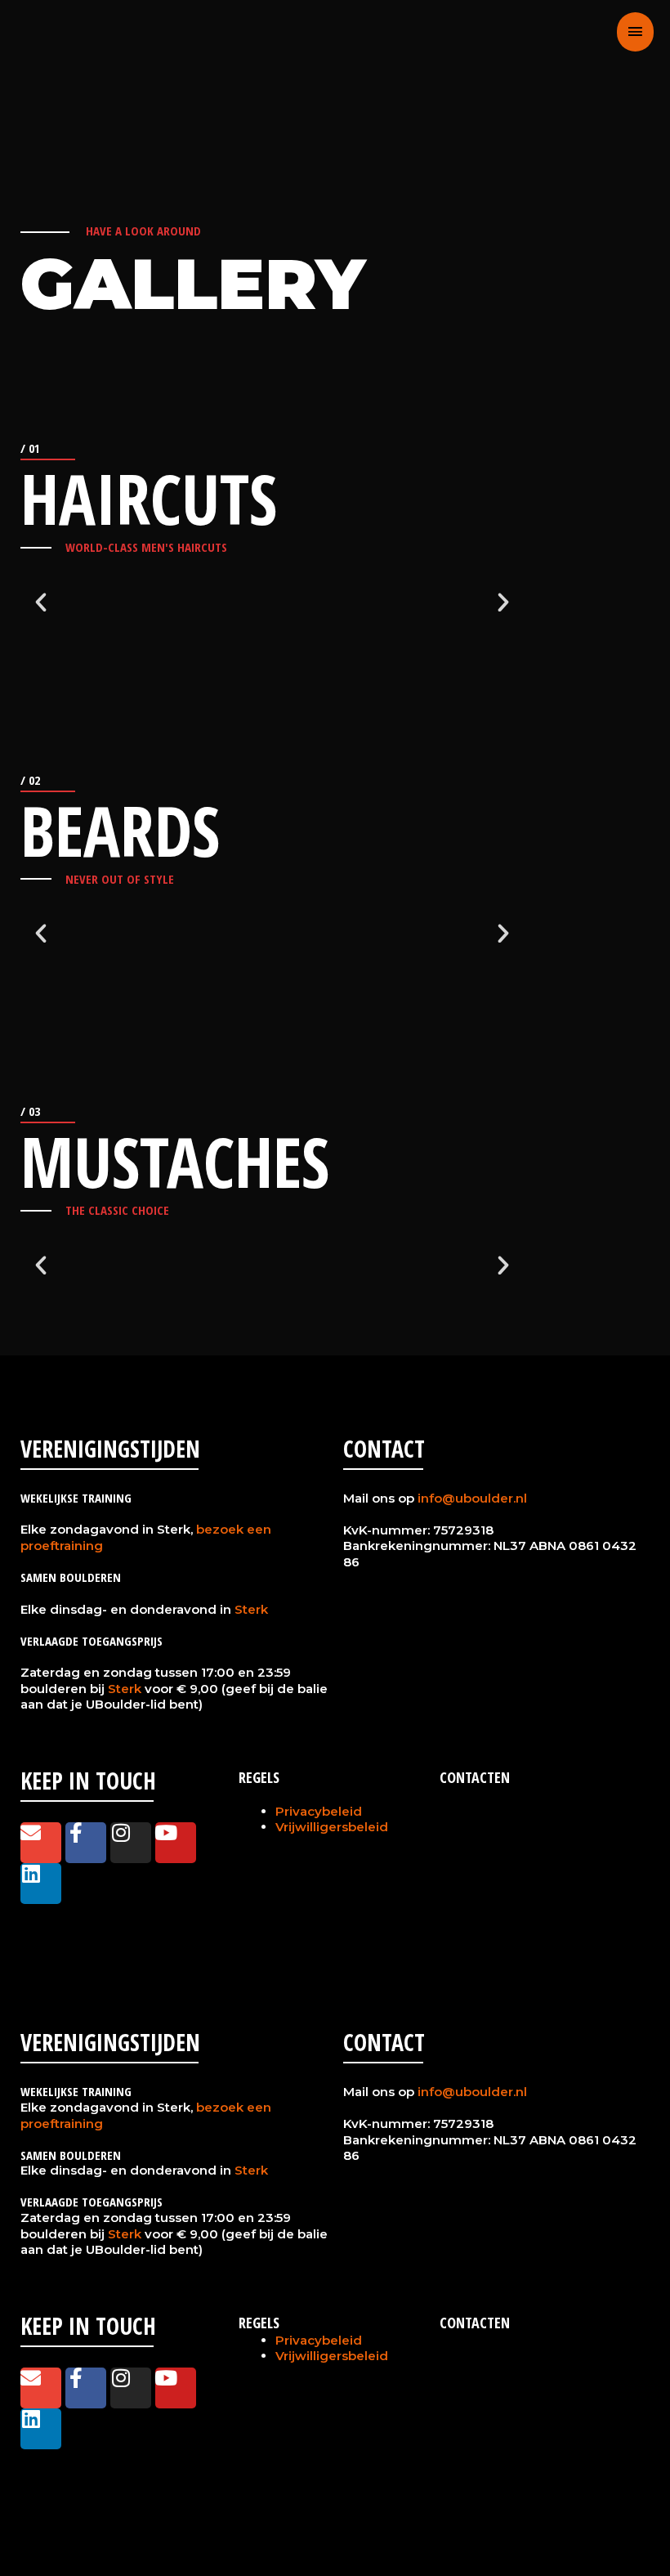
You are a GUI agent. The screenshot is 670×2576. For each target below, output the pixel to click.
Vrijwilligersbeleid (332, 1827)
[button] (41, 603)
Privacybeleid (319, 1811)
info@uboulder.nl (472, 1498)
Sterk (251, 1609)
